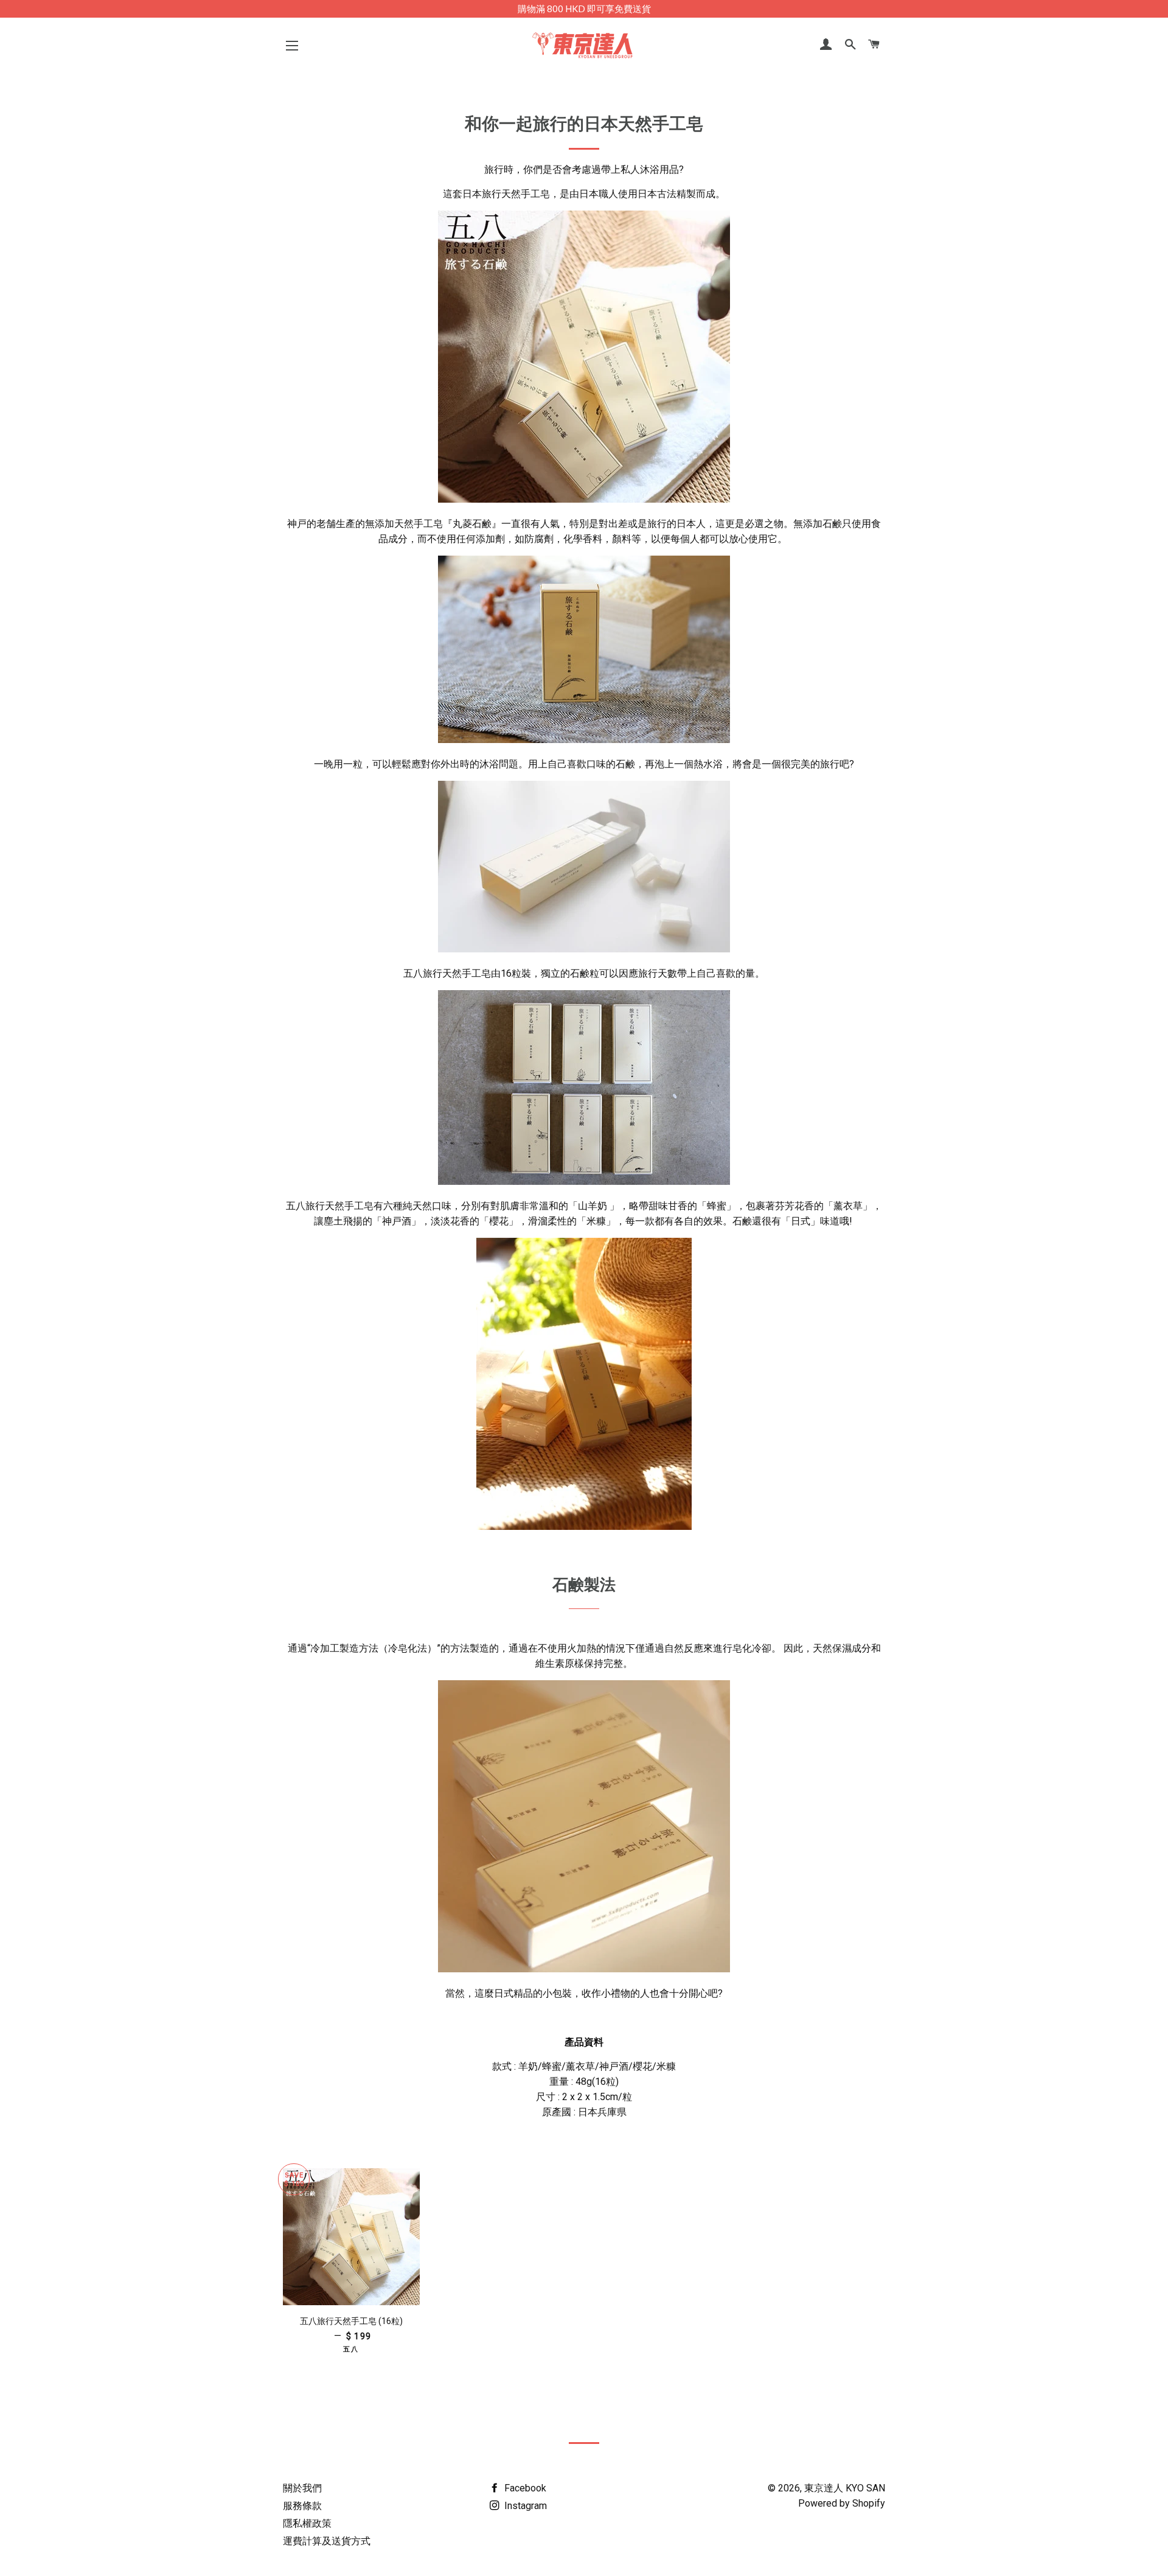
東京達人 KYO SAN (845, 2488)
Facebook (524, 2488)
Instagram (524, 2506)
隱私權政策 (307, 2523)
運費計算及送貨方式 (327, 2541)
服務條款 (302, 2506)
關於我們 (302, 2488)
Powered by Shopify (842, 2503)
